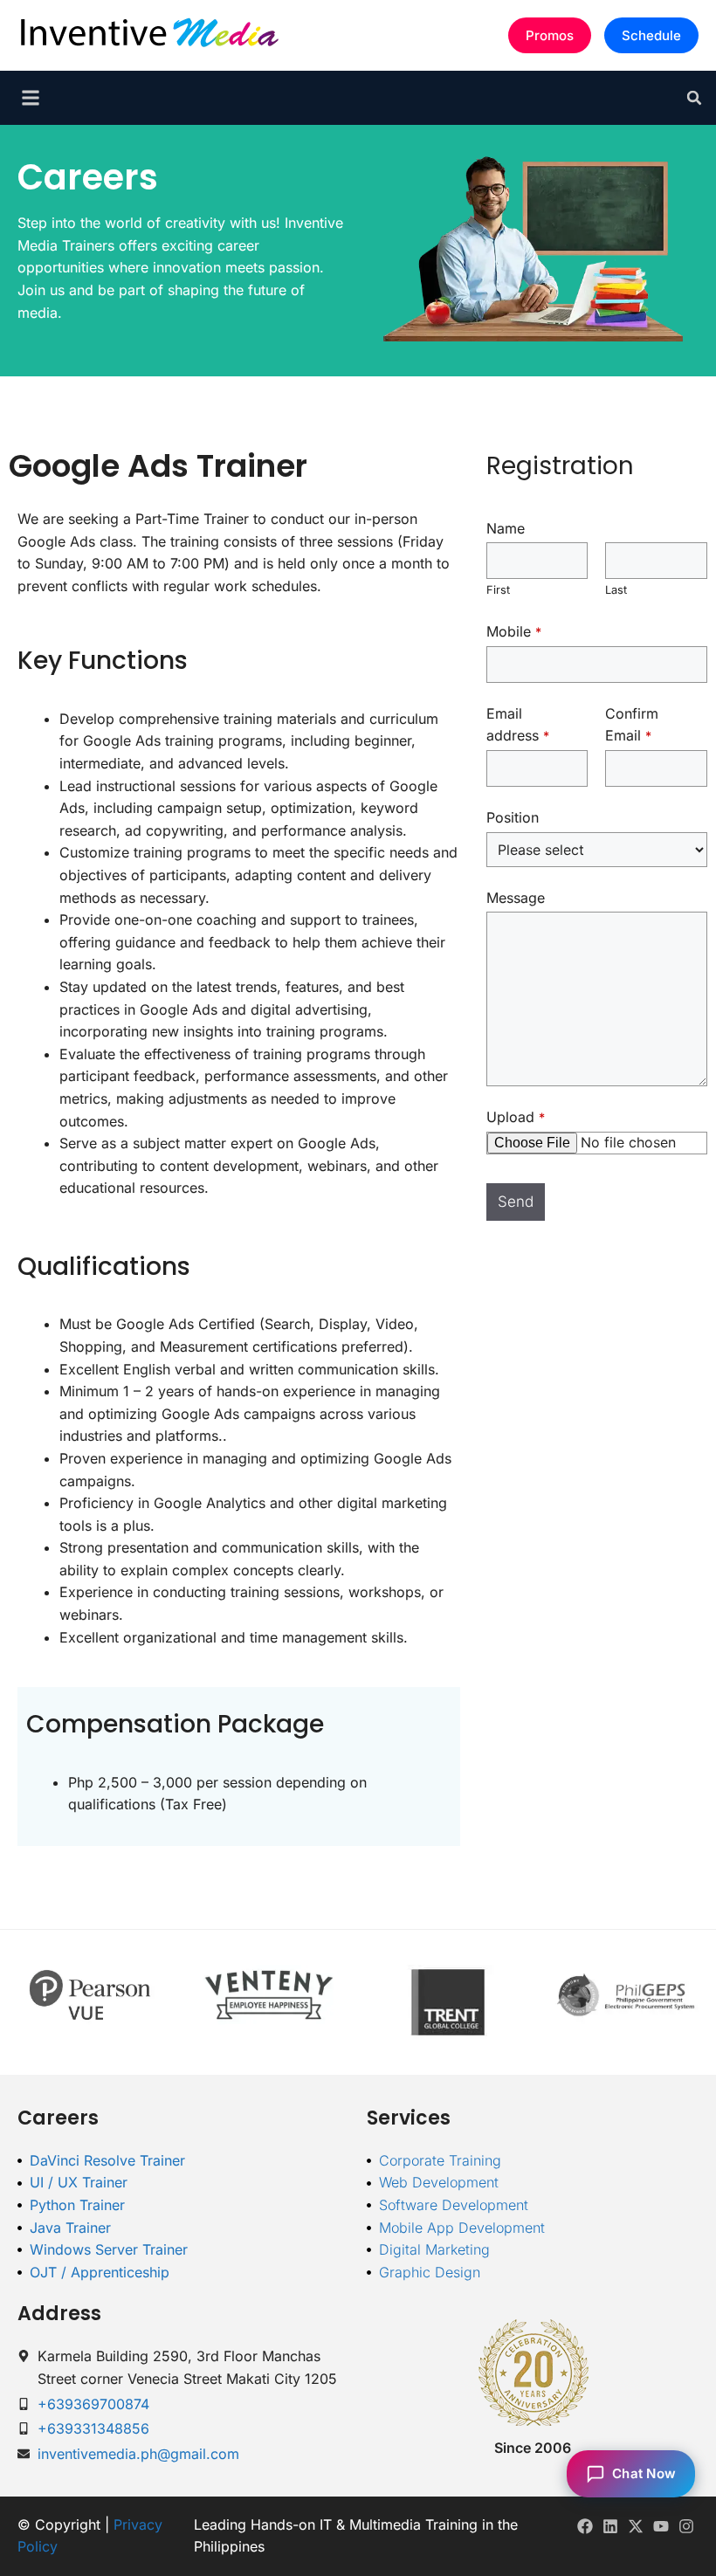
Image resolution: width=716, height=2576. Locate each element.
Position (513, 817)
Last (616, 590)
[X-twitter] (636, 2527)
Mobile (514, 631)
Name (506, 528)
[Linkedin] (611, 2527)
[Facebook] (585, 2527)
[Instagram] (686, 2527)
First (498, 590)
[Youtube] (661, 2527)
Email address (518, 725)
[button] (694, 98)
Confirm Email (632, 725)
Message (516, 898)
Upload (516, 1117)
